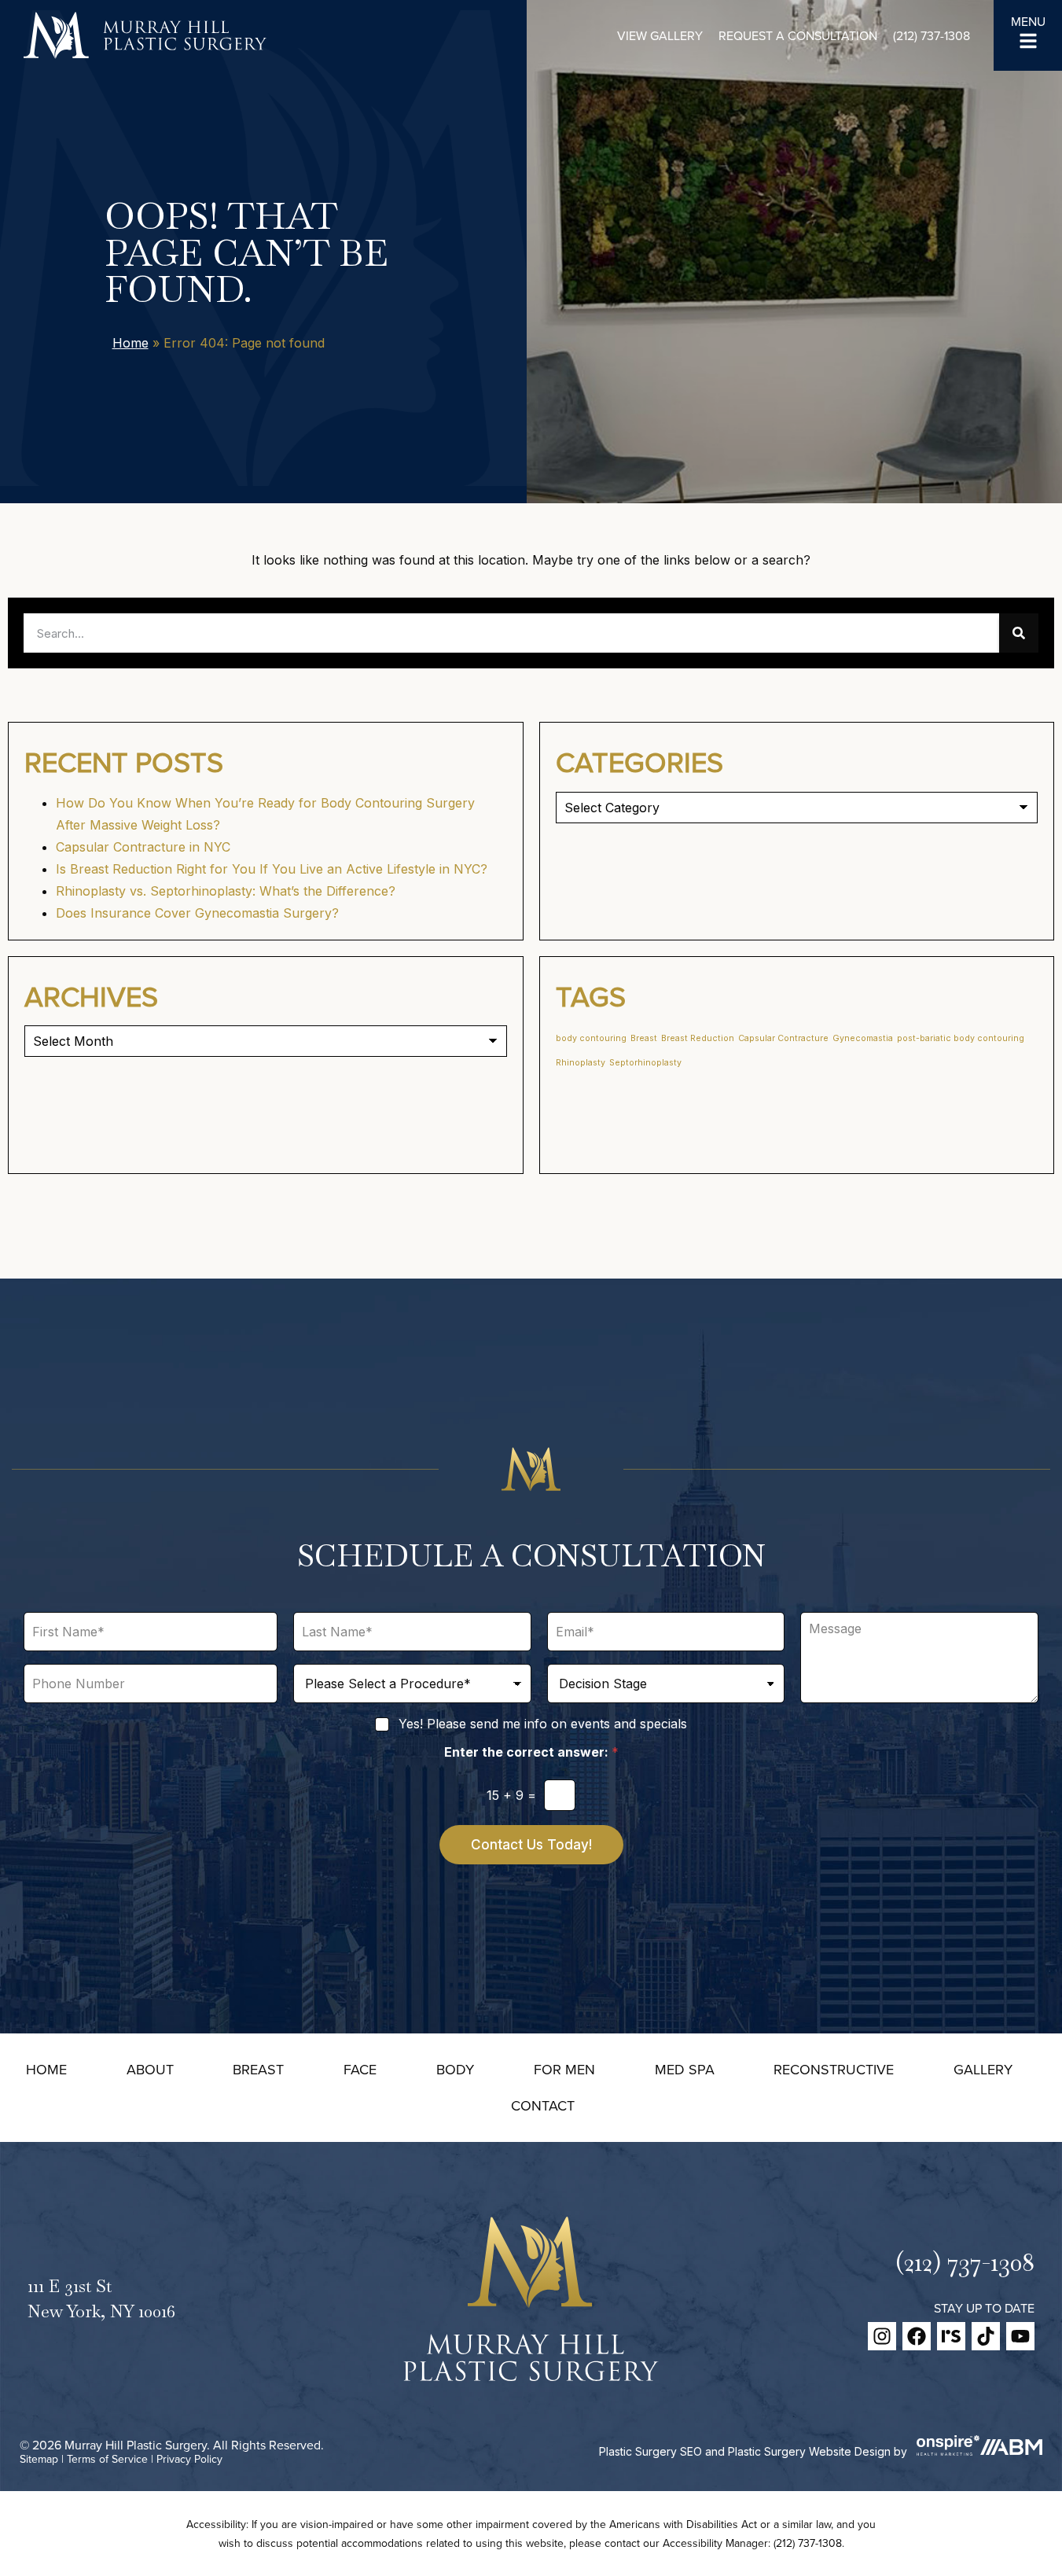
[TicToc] (986, 2336)
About (150, 2069)
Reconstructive (834, 2069)
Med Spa (685, 2069)
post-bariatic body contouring (961, 1038)
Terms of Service (107, 2459)
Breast (644, 1038)
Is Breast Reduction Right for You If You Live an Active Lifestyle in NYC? (272, 869)
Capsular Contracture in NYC (143, 847)
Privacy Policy (189, 2459)
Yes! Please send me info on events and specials (543, 1724)
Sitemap (39, 2459)
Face (360, 2069)
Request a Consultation (798, 35)
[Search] (1019, 633)
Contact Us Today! (531, 1845)
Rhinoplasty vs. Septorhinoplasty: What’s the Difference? (226, 891)
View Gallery (660, 35)
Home (130, 343)
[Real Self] (951, 2336)
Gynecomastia (863, 1038)
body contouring (591, 1038)
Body (455, 2069)
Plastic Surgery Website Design (809, 2451)
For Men (564, 2069)
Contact (543, 2105)
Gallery (983, 2069)
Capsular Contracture (783, 1038)
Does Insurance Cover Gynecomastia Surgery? (197, 913)
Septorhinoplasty (645, 1063)
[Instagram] (882, 2336)
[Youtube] (1020, 2336)
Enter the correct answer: (531, 1752)
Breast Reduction (698, 1038)
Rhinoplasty (581, 1063)
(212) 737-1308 (932, 35)
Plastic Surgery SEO (650, 2451)
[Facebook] (917, 2336)
